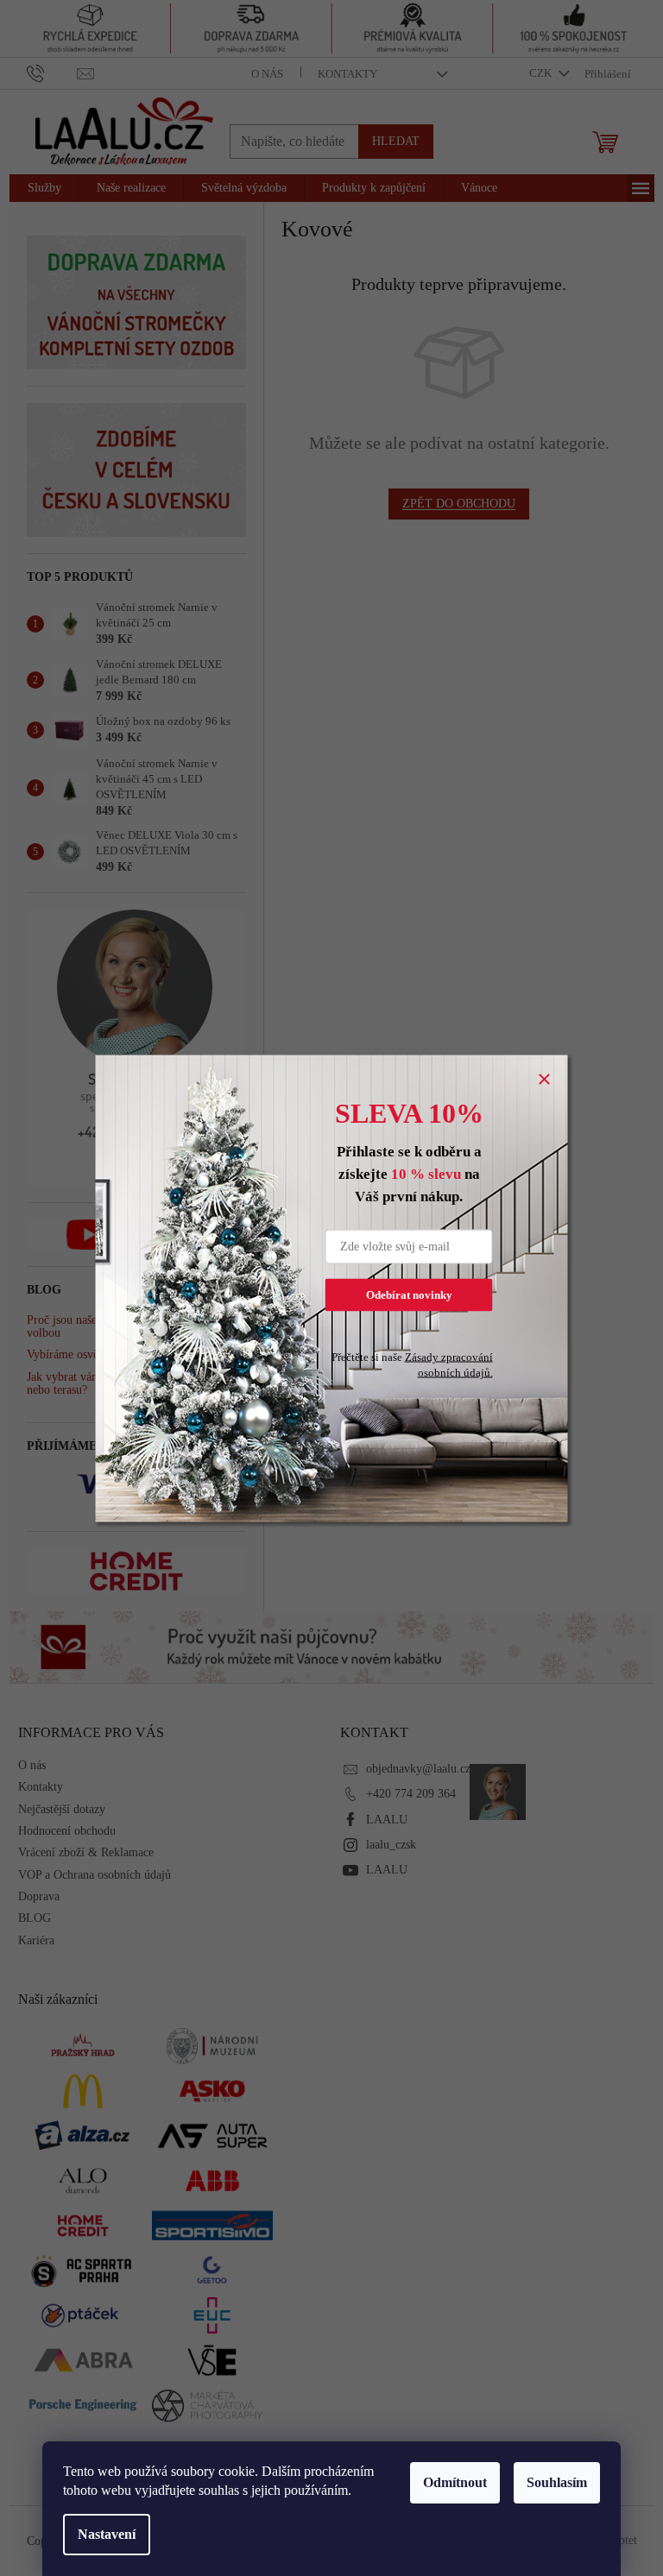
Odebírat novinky (409, 1294)
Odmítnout (455, 2482)
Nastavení (107, 2534)
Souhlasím (557, 2482)
